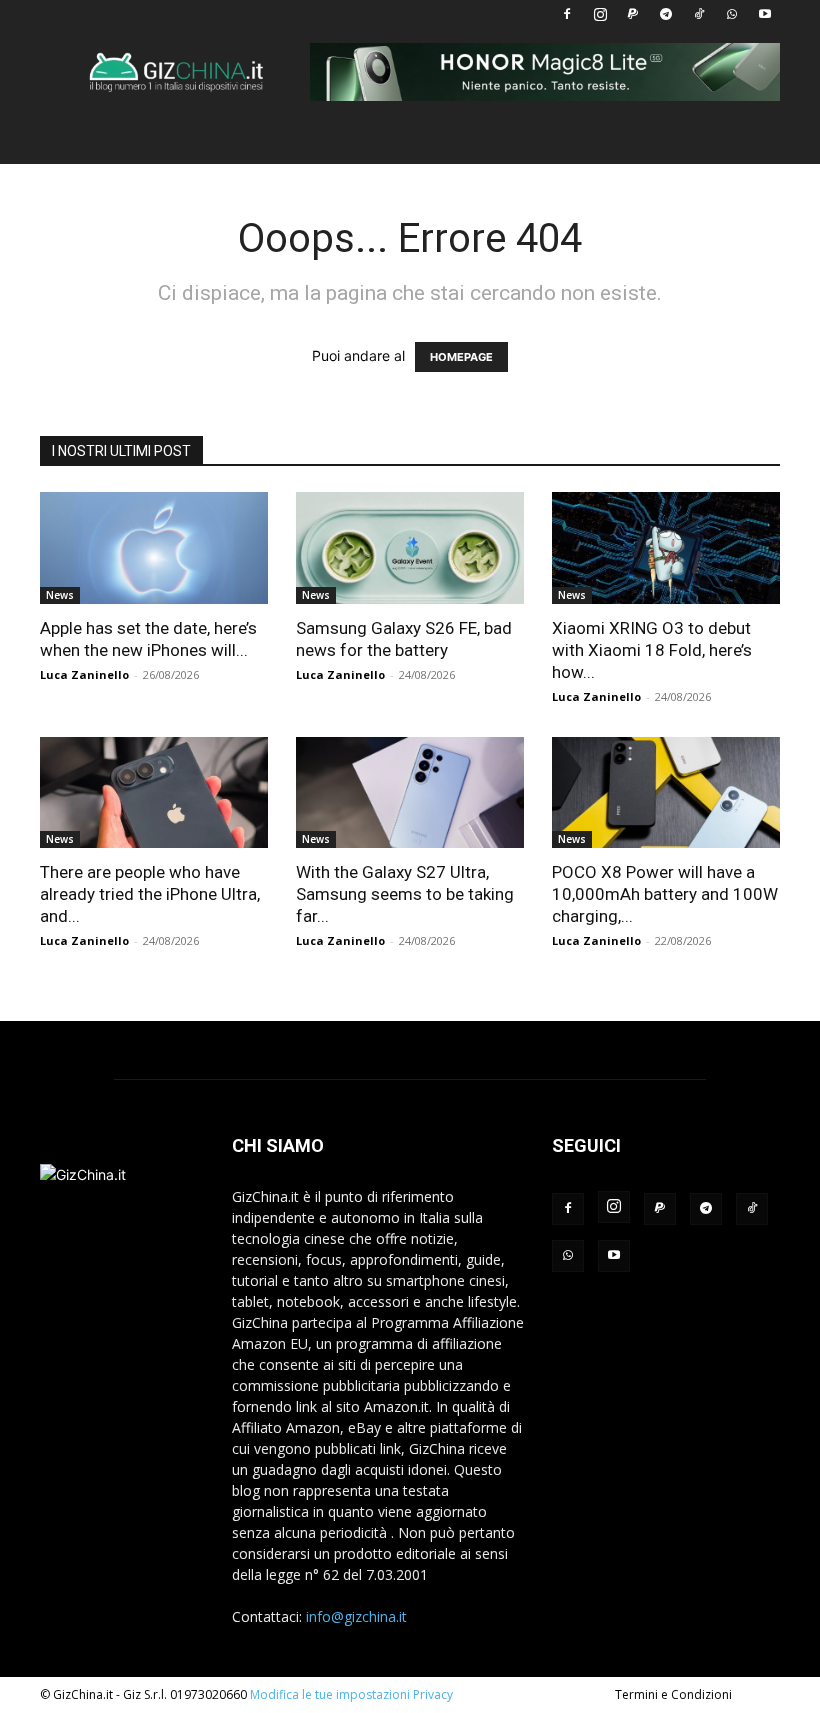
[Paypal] (633, 14)
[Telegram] (666, 14)
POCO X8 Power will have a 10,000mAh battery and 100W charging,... (665, 894)
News (60, 595)
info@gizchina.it (356, 1616)
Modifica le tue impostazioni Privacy (351, 1694)
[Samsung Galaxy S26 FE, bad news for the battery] (410, 548)
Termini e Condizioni (673, 1694)
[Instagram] (600, 14)
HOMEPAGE (461, 357)
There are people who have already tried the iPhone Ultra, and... (150, 894)
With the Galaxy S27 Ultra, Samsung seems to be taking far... (405, 894)
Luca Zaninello (84, 674)
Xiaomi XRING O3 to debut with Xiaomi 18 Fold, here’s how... (652, 650)
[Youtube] (765, 14)
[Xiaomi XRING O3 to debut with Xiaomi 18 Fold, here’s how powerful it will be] (666, 548)
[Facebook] (567, 14)
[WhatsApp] (732, 14)
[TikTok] (699, 14)
